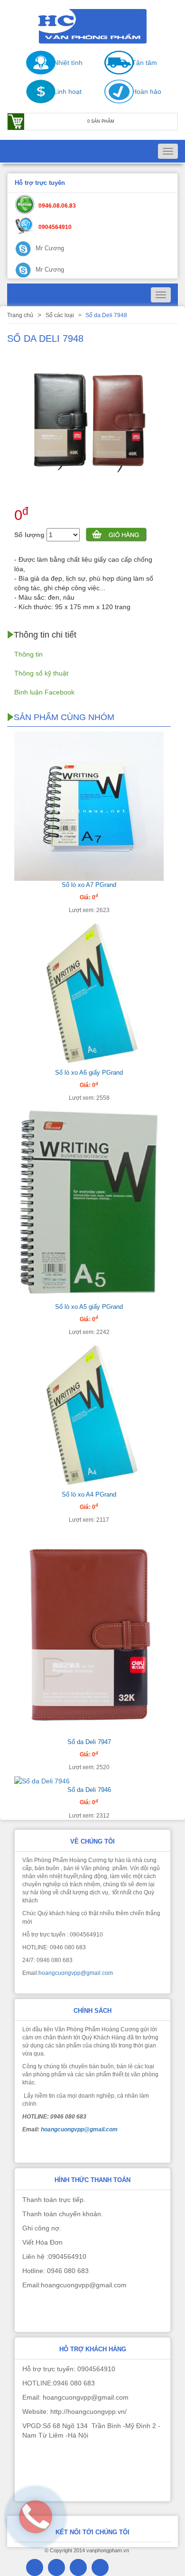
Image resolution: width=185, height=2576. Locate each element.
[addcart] (116, 536)
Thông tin (28, 654)
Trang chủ (20, 315)
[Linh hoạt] (36, 101)
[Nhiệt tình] (36, 72)
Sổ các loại (60, 315)
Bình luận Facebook (44, 692)
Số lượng (29, 535)
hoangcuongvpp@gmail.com (76, 1973)
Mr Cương (49, 248)
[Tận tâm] (114, 72)
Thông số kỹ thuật (41, 673)
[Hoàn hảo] (114, 101)
